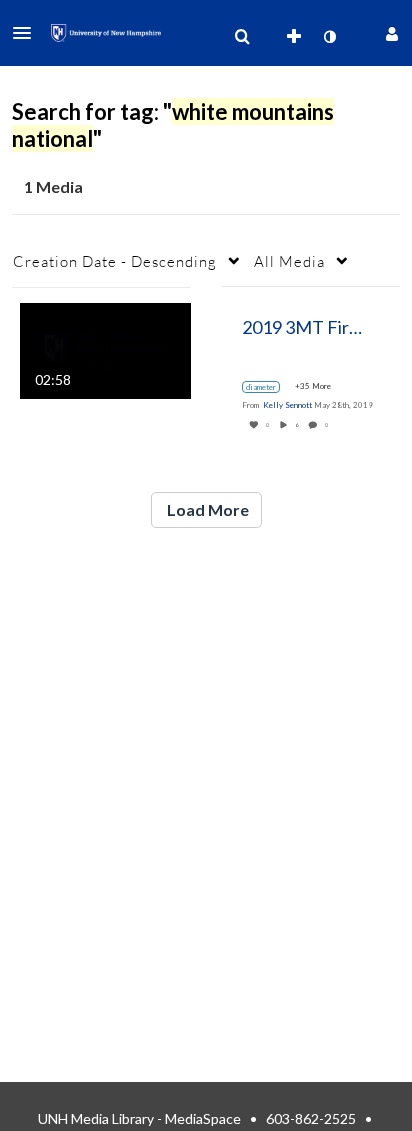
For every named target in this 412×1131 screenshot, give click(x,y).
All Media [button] (289, 261)
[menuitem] (242, 37)
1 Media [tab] (53, 186)
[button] (28, 33)
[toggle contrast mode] (329, 37)
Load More (206, 509)
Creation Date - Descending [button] (115, 261)
